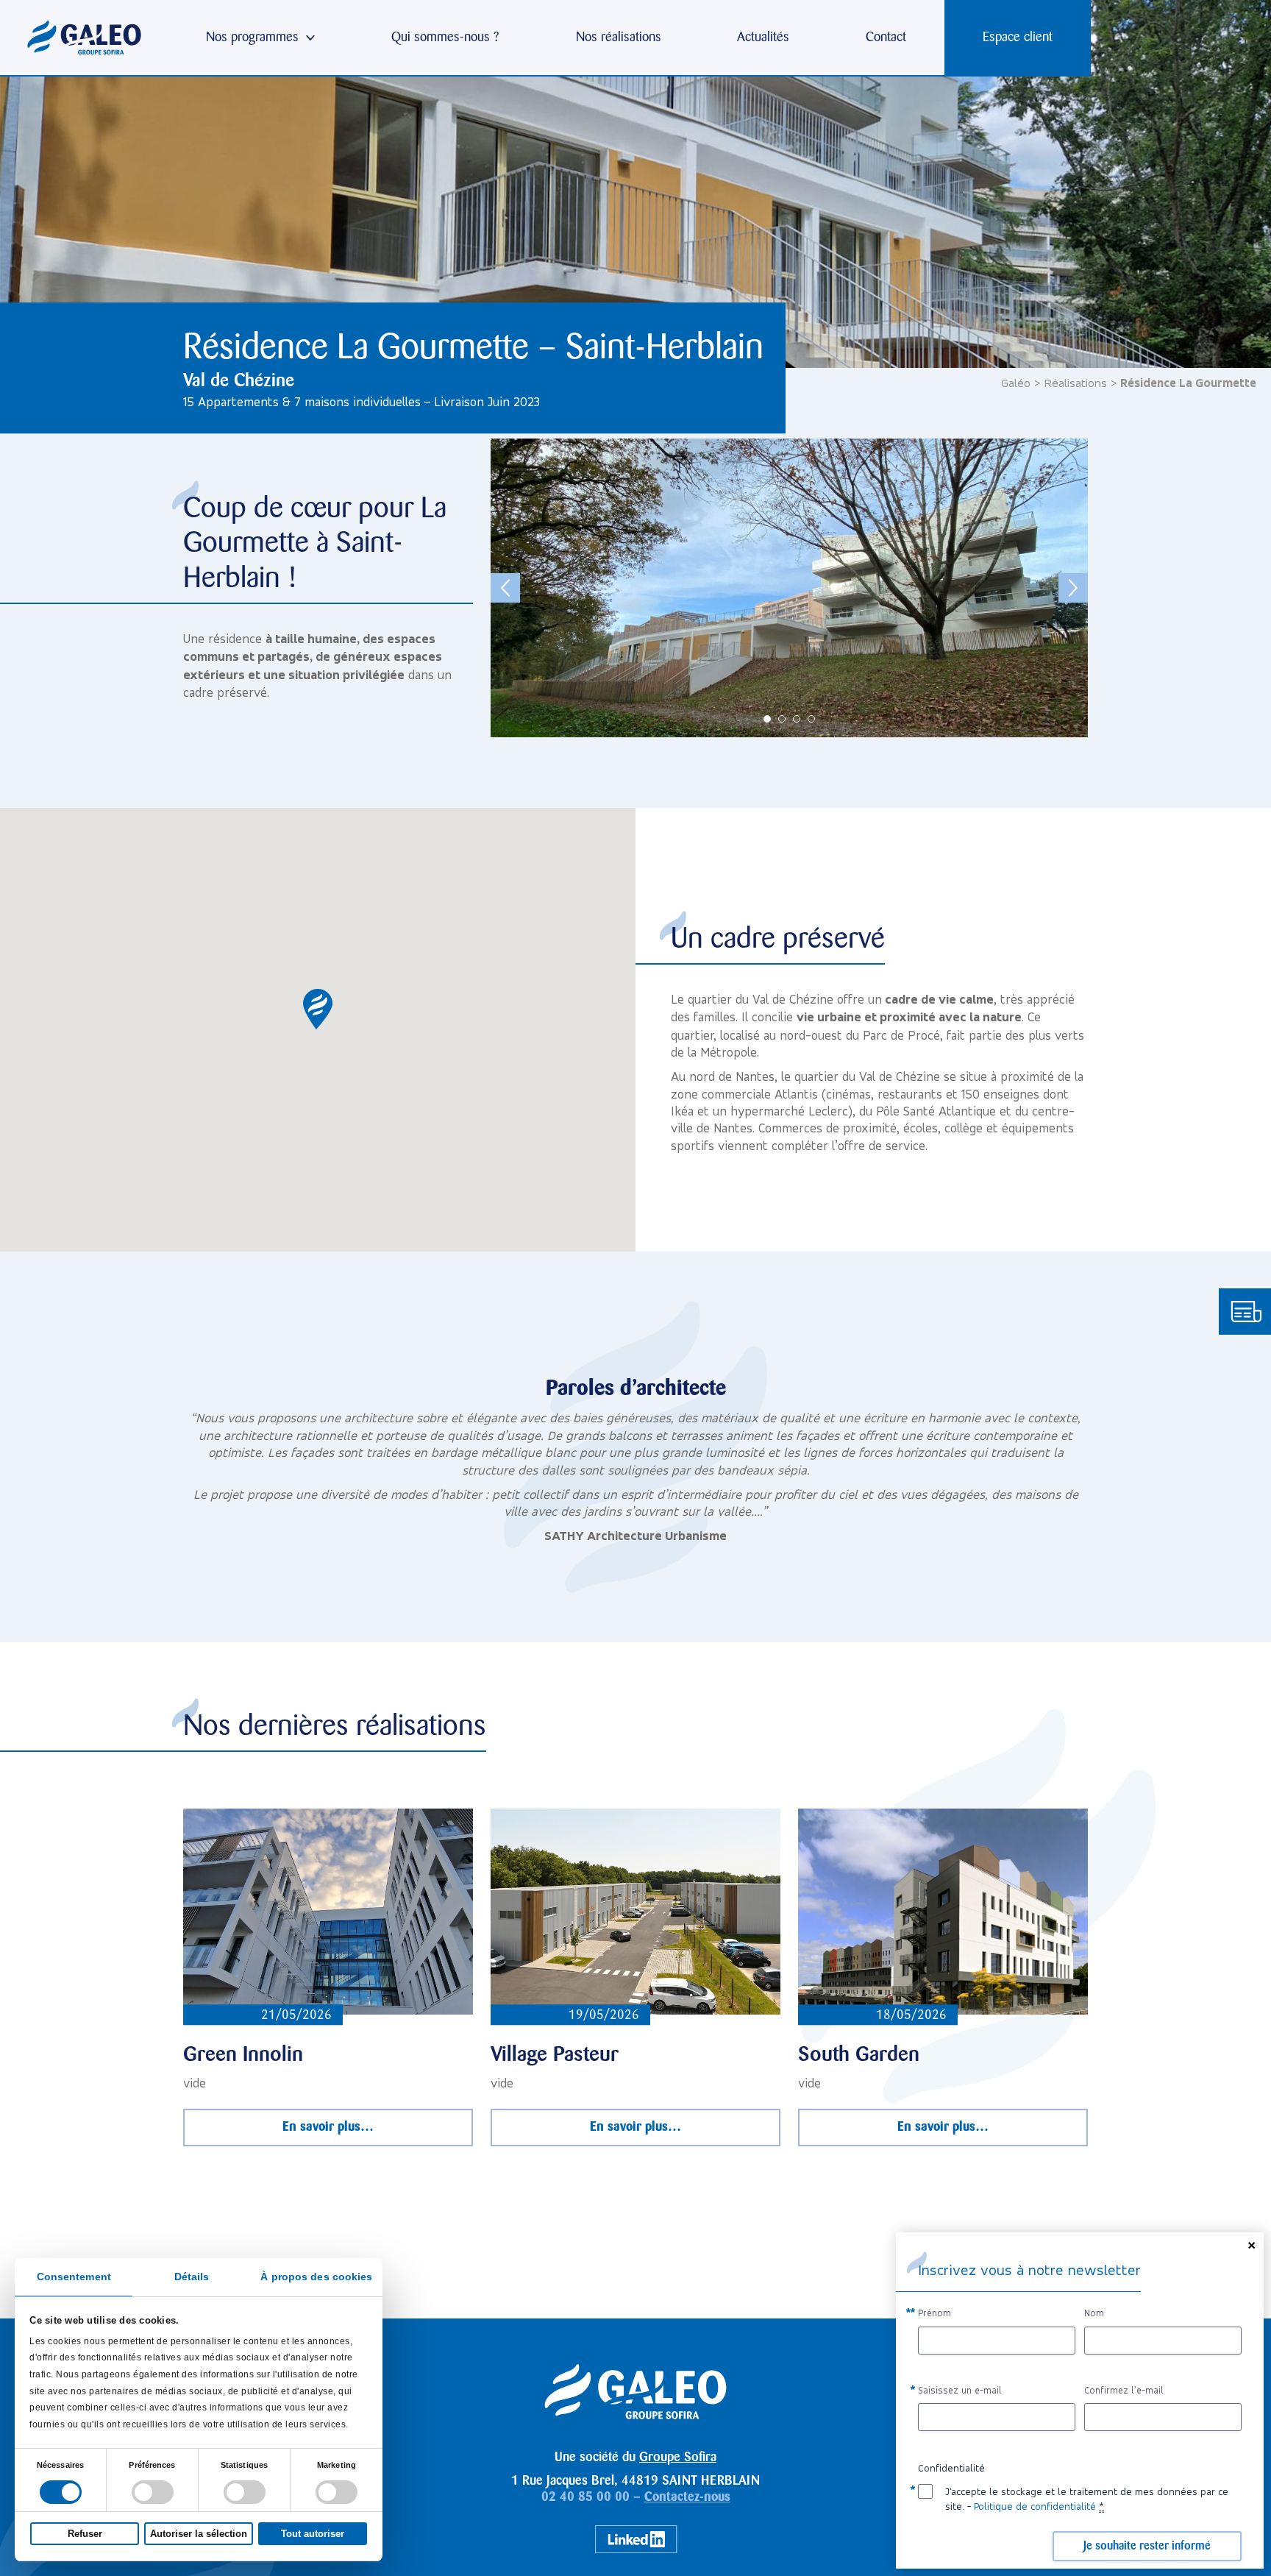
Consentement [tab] (74, 2277)
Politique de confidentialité (1035, 2506)
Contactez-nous (687, 2497)
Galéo (1016, 383)
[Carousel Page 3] (797, 719)
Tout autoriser (313, 2534)
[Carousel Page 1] (767, 719)
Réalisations (1075, 383)
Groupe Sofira (678, 2458)
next (1073, 588)
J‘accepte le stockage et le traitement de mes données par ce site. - (1087, 2499)
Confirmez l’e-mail (1124, 2390)
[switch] (153, 2492)
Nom (1094, 2313)
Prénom (934, 2313)
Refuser (85, 2534)
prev (505, 588)
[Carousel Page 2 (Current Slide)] (782, 719)
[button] (318, 1009)
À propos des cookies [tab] (316, 2277)
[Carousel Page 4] (811, 719)
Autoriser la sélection (199, 2534)
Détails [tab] (192, 2277)
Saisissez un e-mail (960, 2390)
